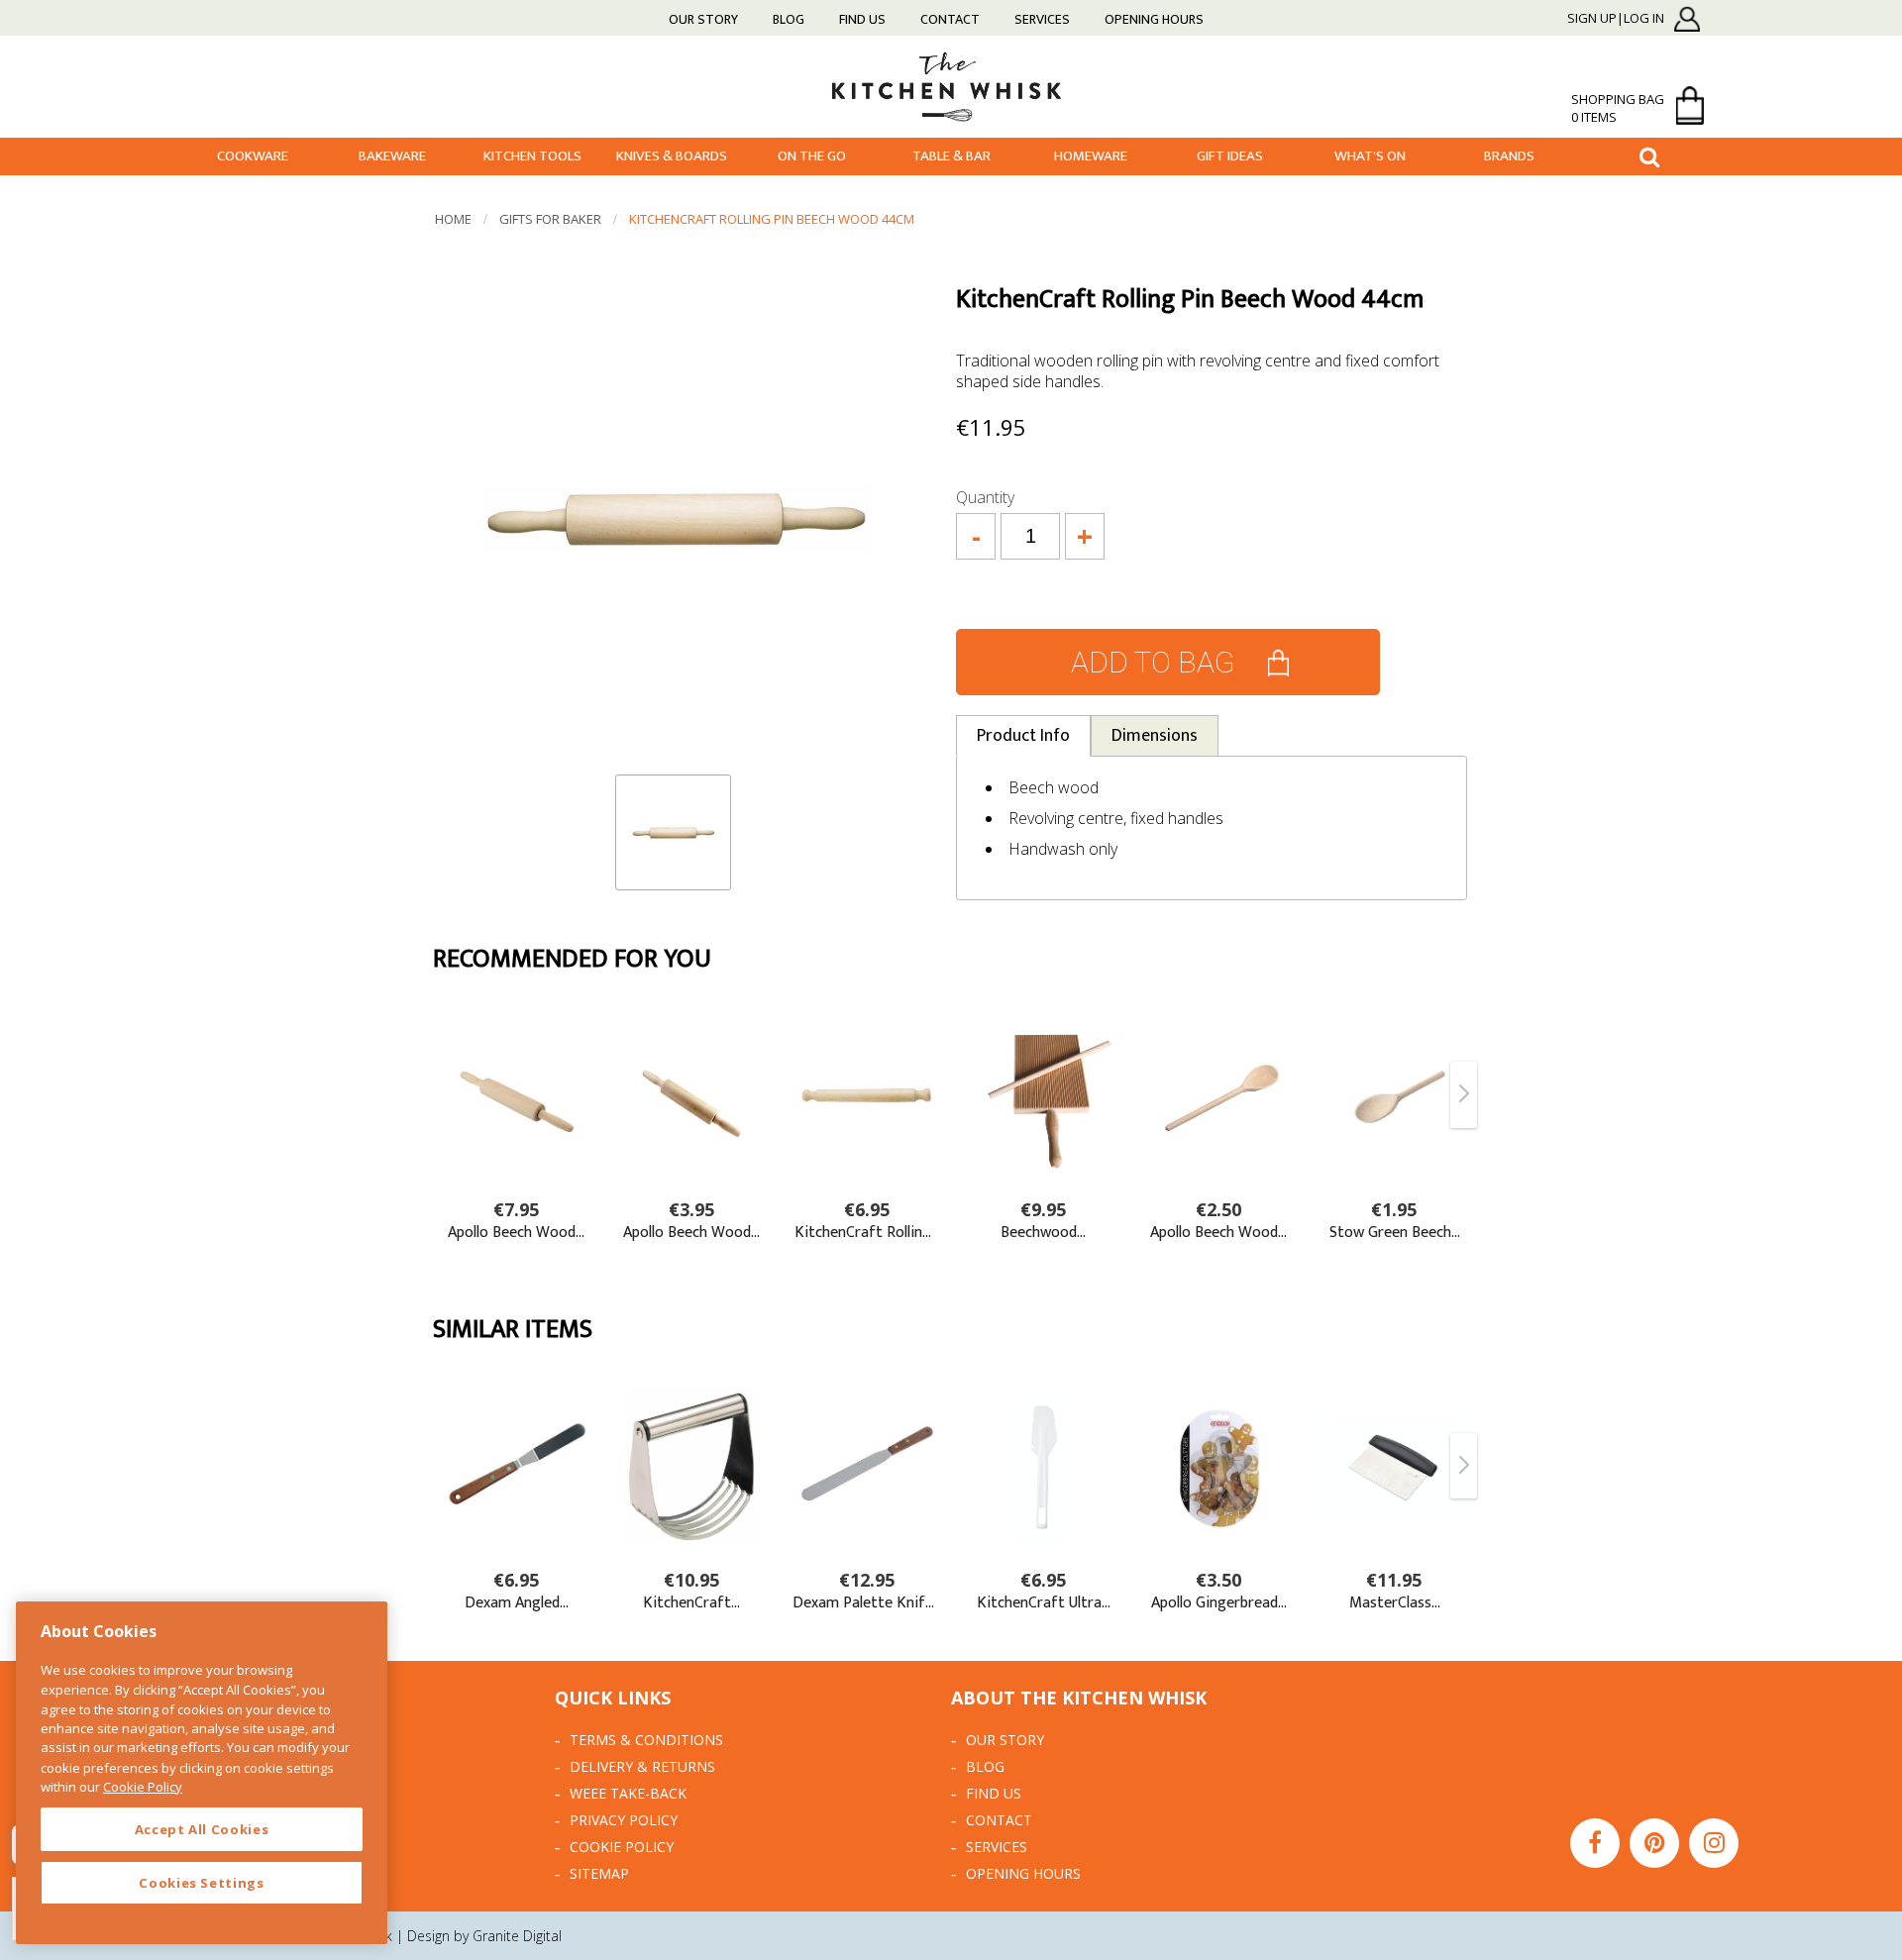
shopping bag (1618, 108)
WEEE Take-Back (628, 1793)
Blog (789, 19)
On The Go (812, 156)
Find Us (862, 19)
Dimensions (1155, 736)
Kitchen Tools (532, 156)
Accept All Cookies (202, 1829)
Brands (1509, 156)
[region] (202, 1773)
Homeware (1091, 156)
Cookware (253, 156)
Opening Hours (1154, 19)
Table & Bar (951, 156)
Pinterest (1654, 1843)
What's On (1370, 156)
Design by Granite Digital (484, 1936)
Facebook (1595, 1843)
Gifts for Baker (550, 219)
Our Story (703, 19)
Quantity (985, 497)
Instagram (1714, 1843)
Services (1042, 19)
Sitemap (599, 1873)
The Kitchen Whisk (951, 86)
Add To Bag (1153, 662)
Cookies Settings (202, 1883)
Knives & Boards (672, 156)
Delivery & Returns (642, 1766)
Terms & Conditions (646, 1740)
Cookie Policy (622, 1847)
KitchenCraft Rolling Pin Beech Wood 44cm (772, 219)
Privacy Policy (624, 1820)
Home (453, 219)
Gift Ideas (1230, 156)
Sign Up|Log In (1616, 19)
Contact (950, 19)
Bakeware (392, 156)
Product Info (1023, 736)
